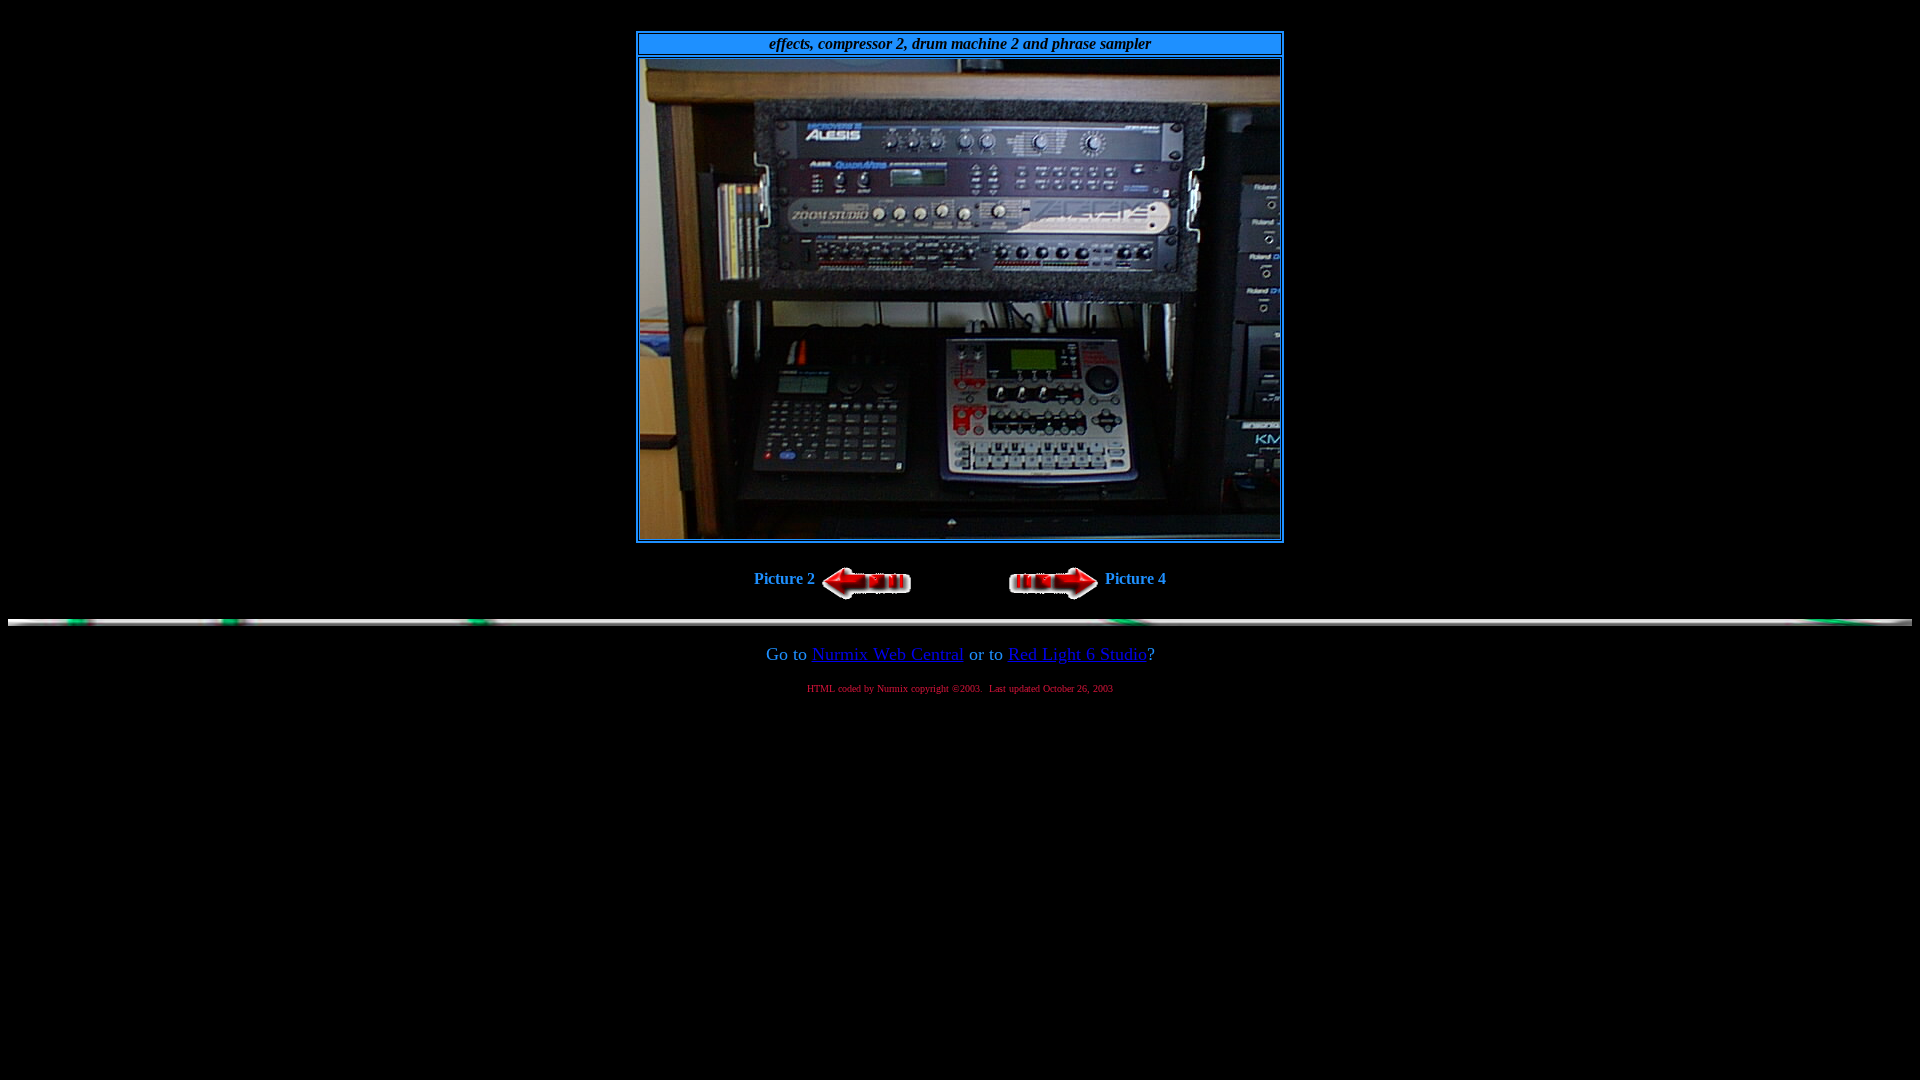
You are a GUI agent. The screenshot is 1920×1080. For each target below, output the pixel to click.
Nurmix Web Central (888, 654)
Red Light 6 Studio (1077, 654)
